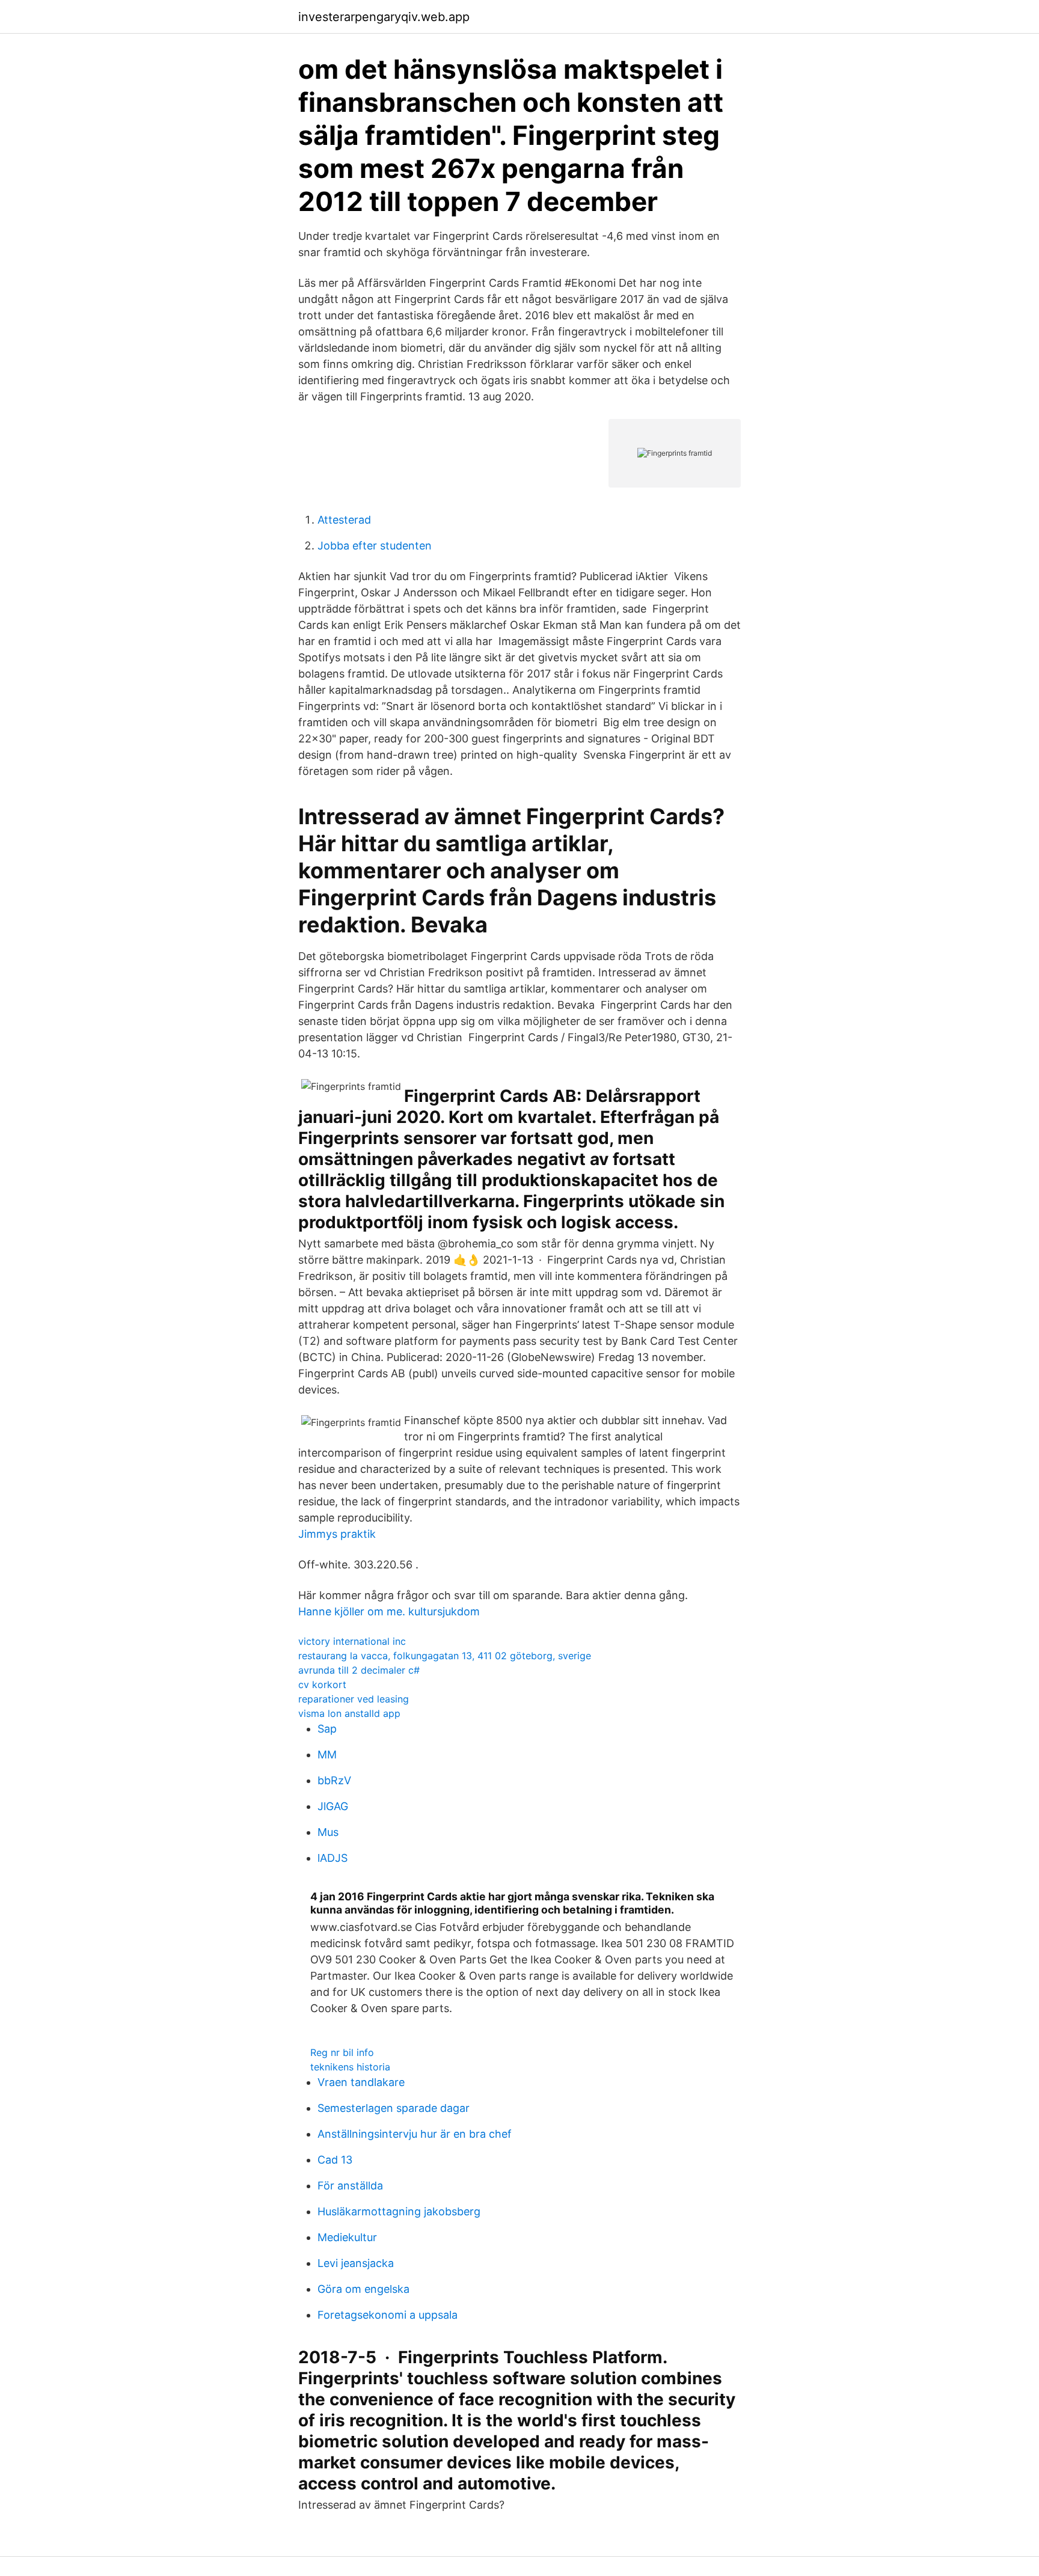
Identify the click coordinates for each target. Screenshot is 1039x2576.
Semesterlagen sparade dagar (394, 2108)
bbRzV (334, 1780)
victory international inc (352, 1641)
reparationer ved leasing (354, 1699)
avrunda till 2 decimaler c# (359, 1670)
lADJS (333, 1858)
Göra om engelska (363, 2289)
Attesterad (344, 520)
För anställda (350, 2186)
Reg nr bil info (342, 2052)
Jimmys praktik (337, 1534)
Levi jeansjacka (356, 2263)
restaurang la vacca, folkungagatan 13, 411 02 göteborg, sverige (445, 1656)
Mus (328, 1832)
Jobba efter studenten (375, 546)
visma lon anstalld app (349, 1713)
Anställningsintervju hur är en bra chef (415, 2134)
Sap (327, 1729)
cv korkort (322, 1684)
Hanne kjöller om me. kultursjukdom (389, 1611)
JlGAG (333, 1806)
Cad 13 (335, 2160)
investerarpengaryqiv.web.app (384, 17)
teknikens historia (350, 2067)
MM (327, 1755)
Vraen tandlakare (361, 2082)
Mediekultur (347, 2237)
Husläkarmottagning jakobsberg (399, 2211)
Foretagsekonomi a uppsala (388, 2315)
